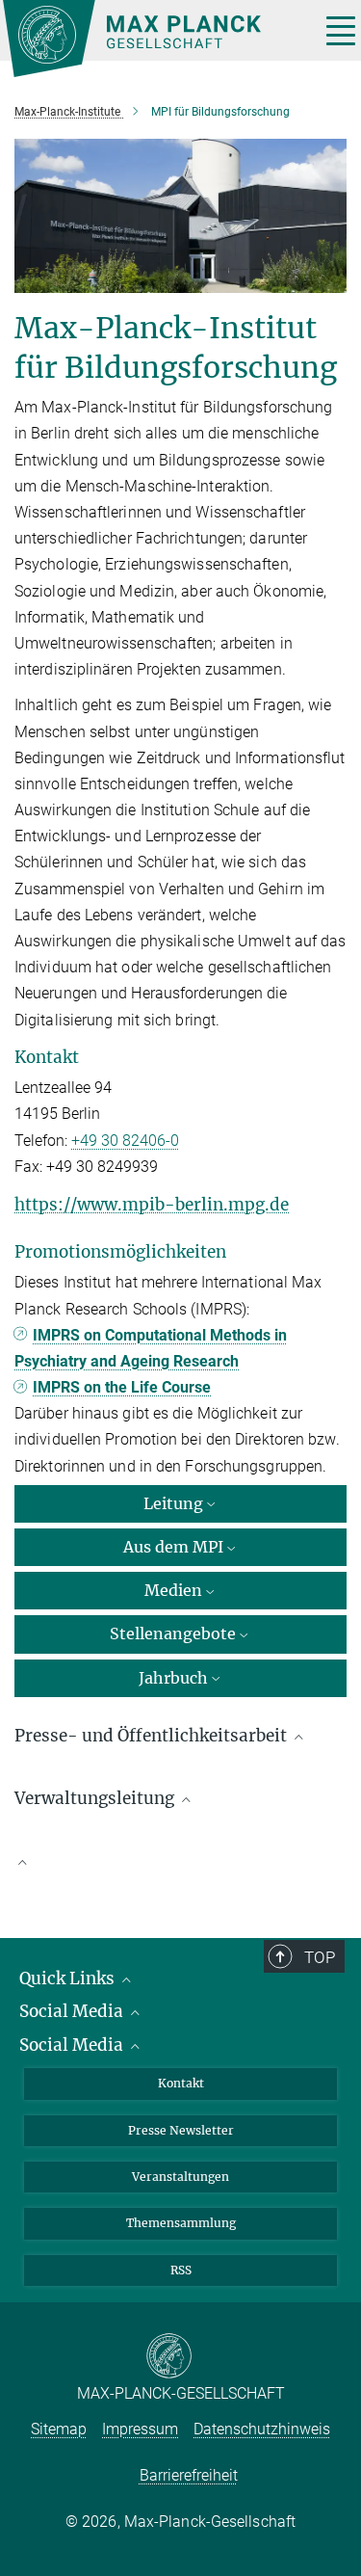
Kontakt (181, 2083)
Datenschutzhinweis (262, 2429)
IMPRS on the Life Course (122, 1387)
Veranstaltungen (180, 2177)
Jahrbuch (173, 1678)
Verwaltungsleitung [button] (96, 1798)
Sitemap (59, 2429)
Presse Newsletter (181, 2130)
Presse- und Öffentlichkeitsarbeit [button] (153, 1736)
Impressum (140, 2429)
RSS (181, 2270)
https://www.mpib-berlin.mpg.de (152, 1205)
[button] (180, 1862)
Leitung (173, 1503)
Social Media (73, 2011)
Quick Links (69, 1978)
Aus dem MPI (173, 1547)
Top (320, 1957)
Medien (173, 1590)
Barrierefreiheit (189, 2475)
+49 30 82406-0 (125, 1141)
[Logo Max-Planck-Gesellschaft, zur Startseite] (154, 39)
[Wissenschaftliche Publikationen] (180, 1872)
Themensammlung (181, 2223)
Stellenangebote (173, 1633)
